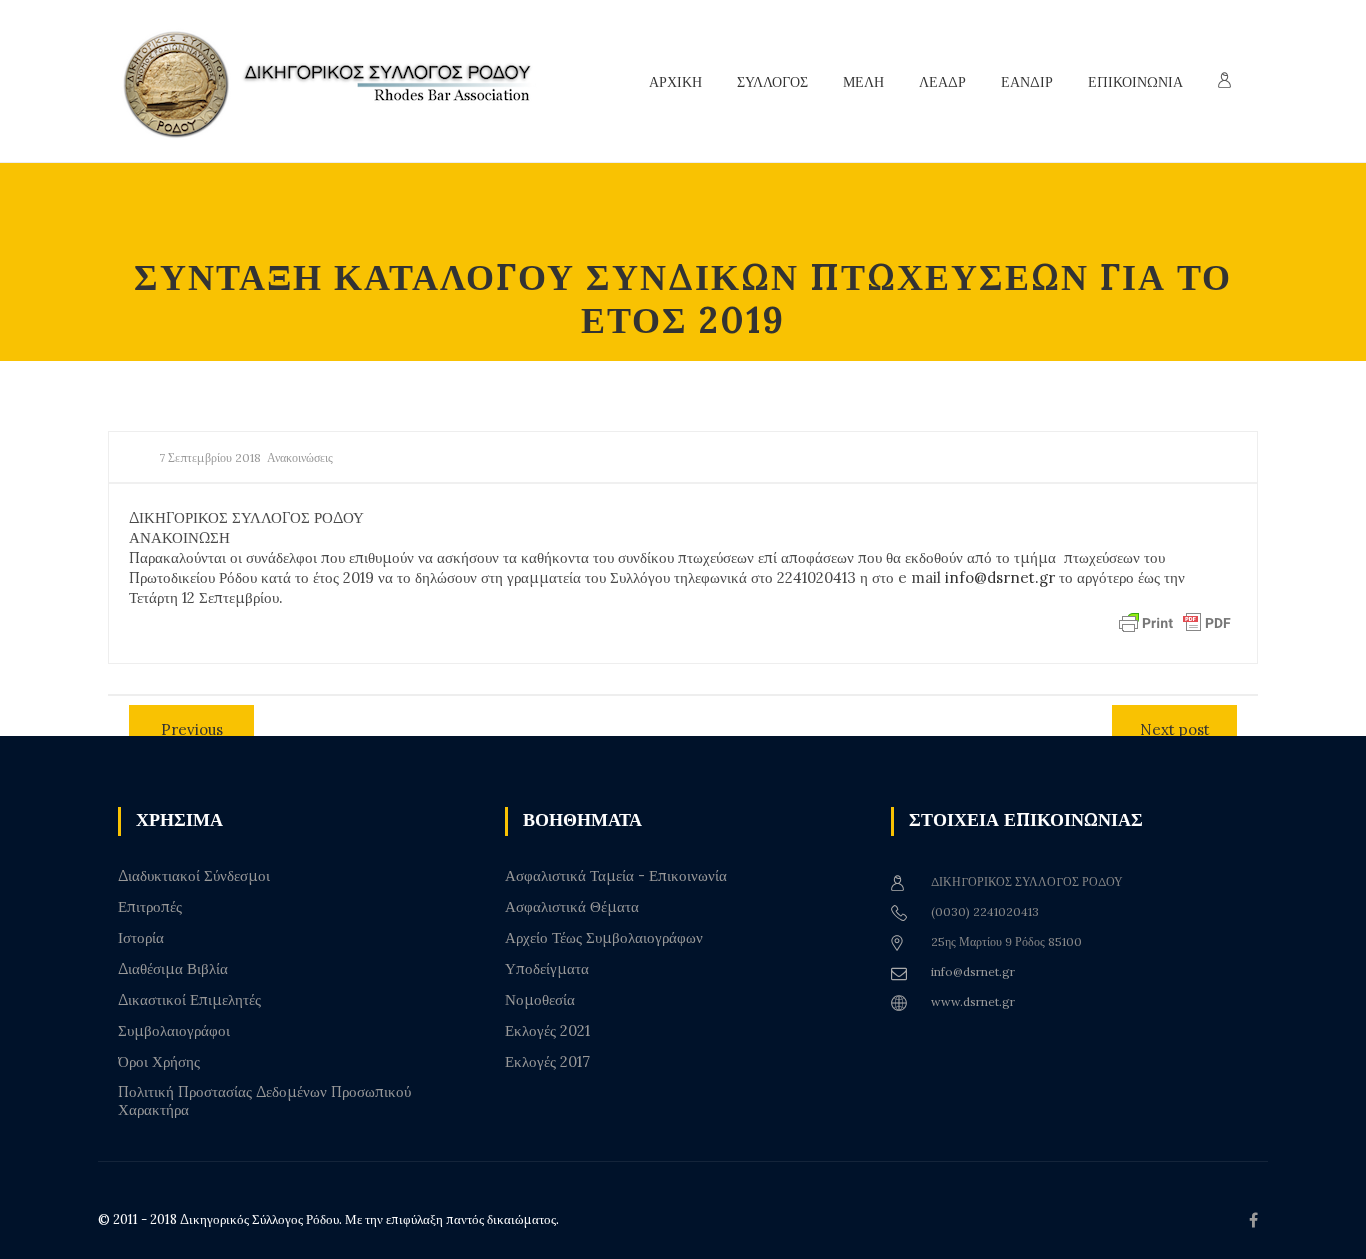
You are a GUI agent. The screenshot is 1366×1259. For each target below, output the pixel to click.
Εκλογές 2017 (547, 1062)
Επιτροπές (150, 907)
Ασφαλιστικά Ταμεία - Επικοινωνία (616, 876)
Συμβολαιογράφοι (174, 1031)
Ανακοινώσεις (300, 457)
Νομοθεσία (540, 1000)
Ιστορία (141, 938)
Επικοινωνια (1135, 82)
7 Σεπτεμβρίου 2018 (210, 457)
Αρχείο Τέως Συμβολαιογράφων (604, 938)
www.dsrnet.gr (973, 1001)
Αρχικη (675, 82)
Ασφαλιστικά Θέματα (572, 907)
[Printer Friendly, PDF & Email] (1175, 622)
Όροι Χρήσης (159, 1062)
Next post (1175, 729)
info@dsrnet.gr (1000, 577)
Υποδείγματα (547, 969)
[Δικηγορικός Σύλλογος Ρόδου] (338, 81)
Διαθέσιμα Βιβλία (173, 969)
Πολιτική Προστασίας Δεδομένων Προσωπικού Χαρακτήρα (264, 1101)
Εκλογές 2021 (547, 1031)
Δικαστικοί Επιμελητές (189, 1000)
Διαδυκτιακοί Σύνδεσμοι (194, 876)
